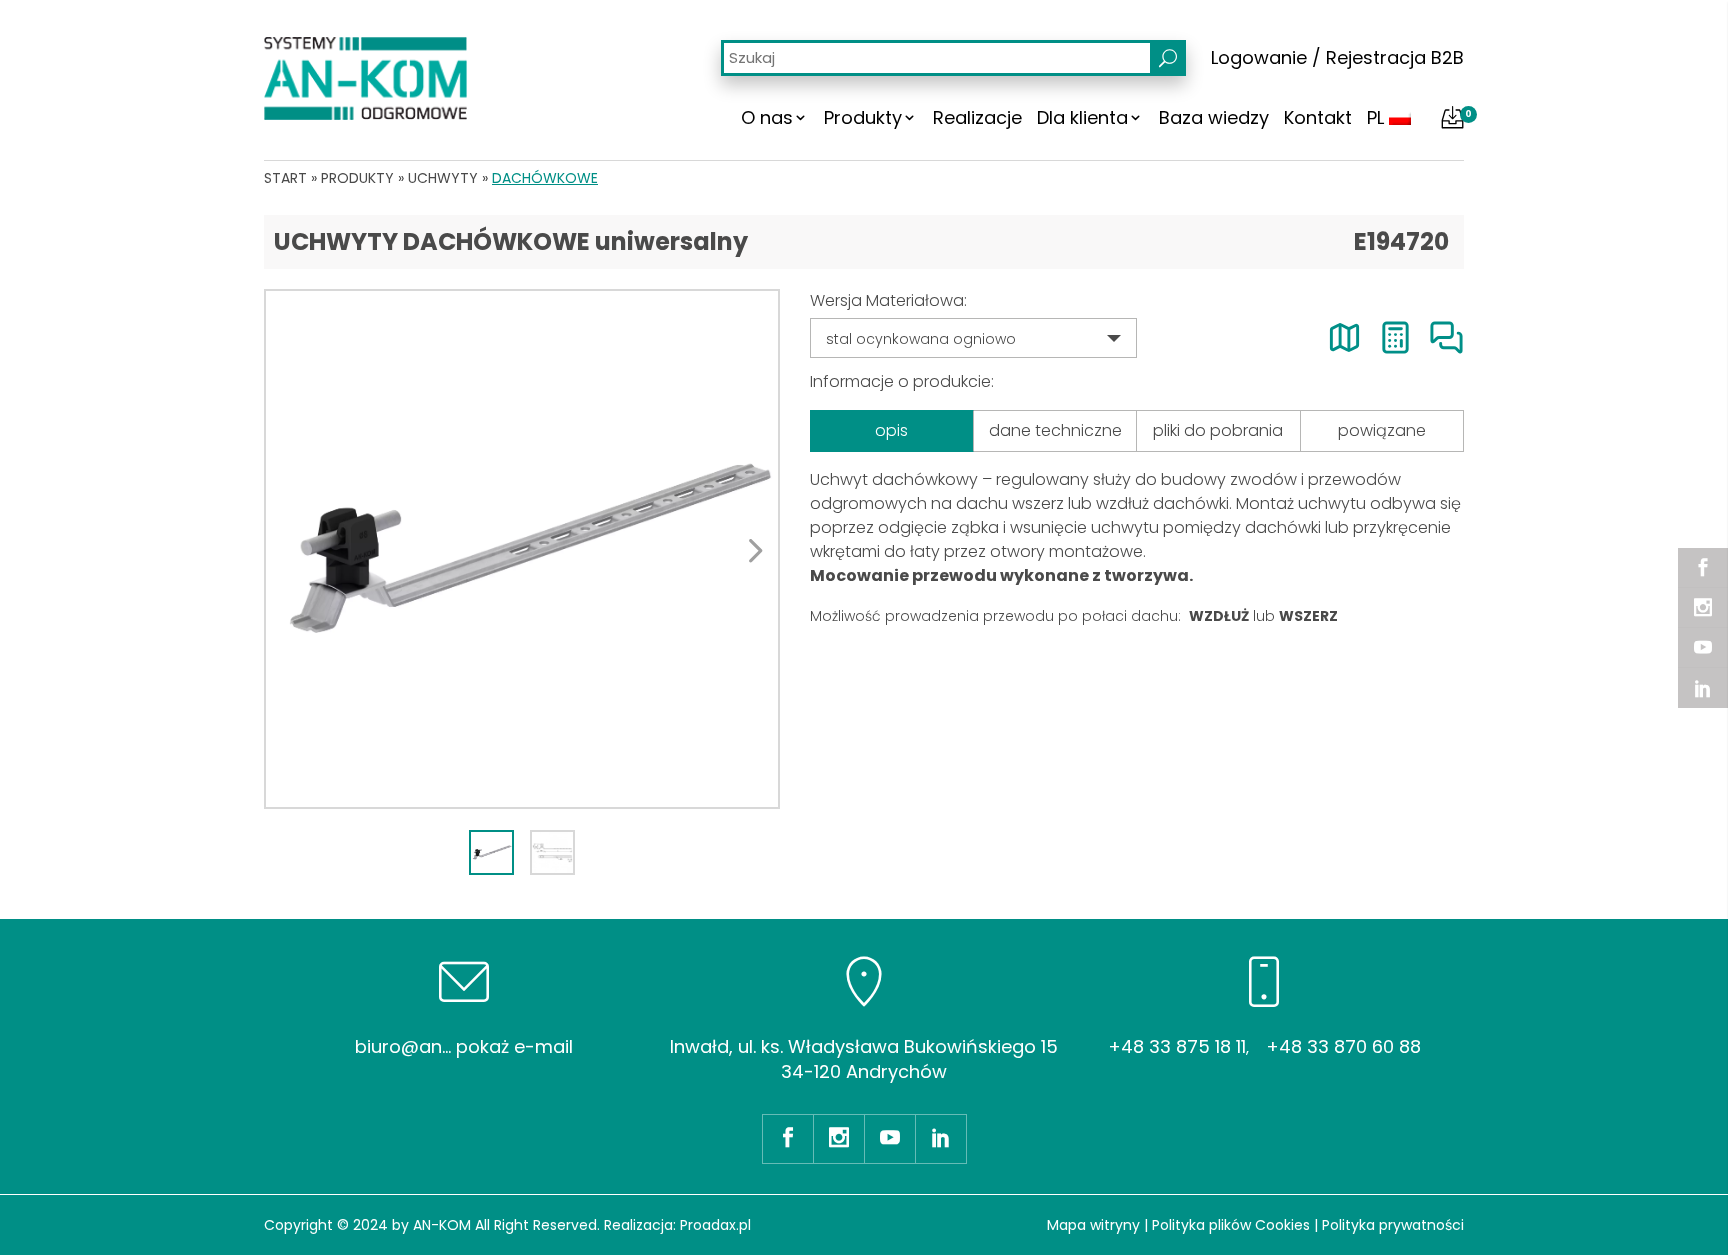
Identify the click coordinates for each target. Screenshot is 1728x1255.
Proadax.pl (715, 1225)
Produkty (863, 117)
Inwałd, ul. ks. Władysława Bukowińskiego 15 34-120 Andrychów (864, 1059)
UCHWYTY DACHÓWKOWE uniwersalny (511, 241)
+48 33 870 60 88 (1343, 1046)
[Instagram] (1703, 608)
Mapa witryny (1093, 1225)
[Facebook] (1703, 568)
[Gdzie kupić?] (1344, 337)
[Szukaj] (1168, 58)
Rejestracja (1376, 57)
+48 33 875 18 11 (1177, 1046)
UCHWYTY (443, 178)
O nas (767, 117)
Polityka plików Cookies (1231, 1225)
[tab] (491, 852)
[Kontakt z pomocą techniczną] (1446, 337)
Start (285, 178)
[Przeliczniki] (1395, 337)
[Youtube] (1703, 648)
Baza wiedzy (1214, 117)
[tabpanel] (522, 549)
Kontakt (1318, 117)
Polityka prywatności (1393, 1225)
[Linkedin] (1703, 688)
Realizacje (977, 117)
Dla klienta (1082, 117)
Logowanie (1259, 57)
